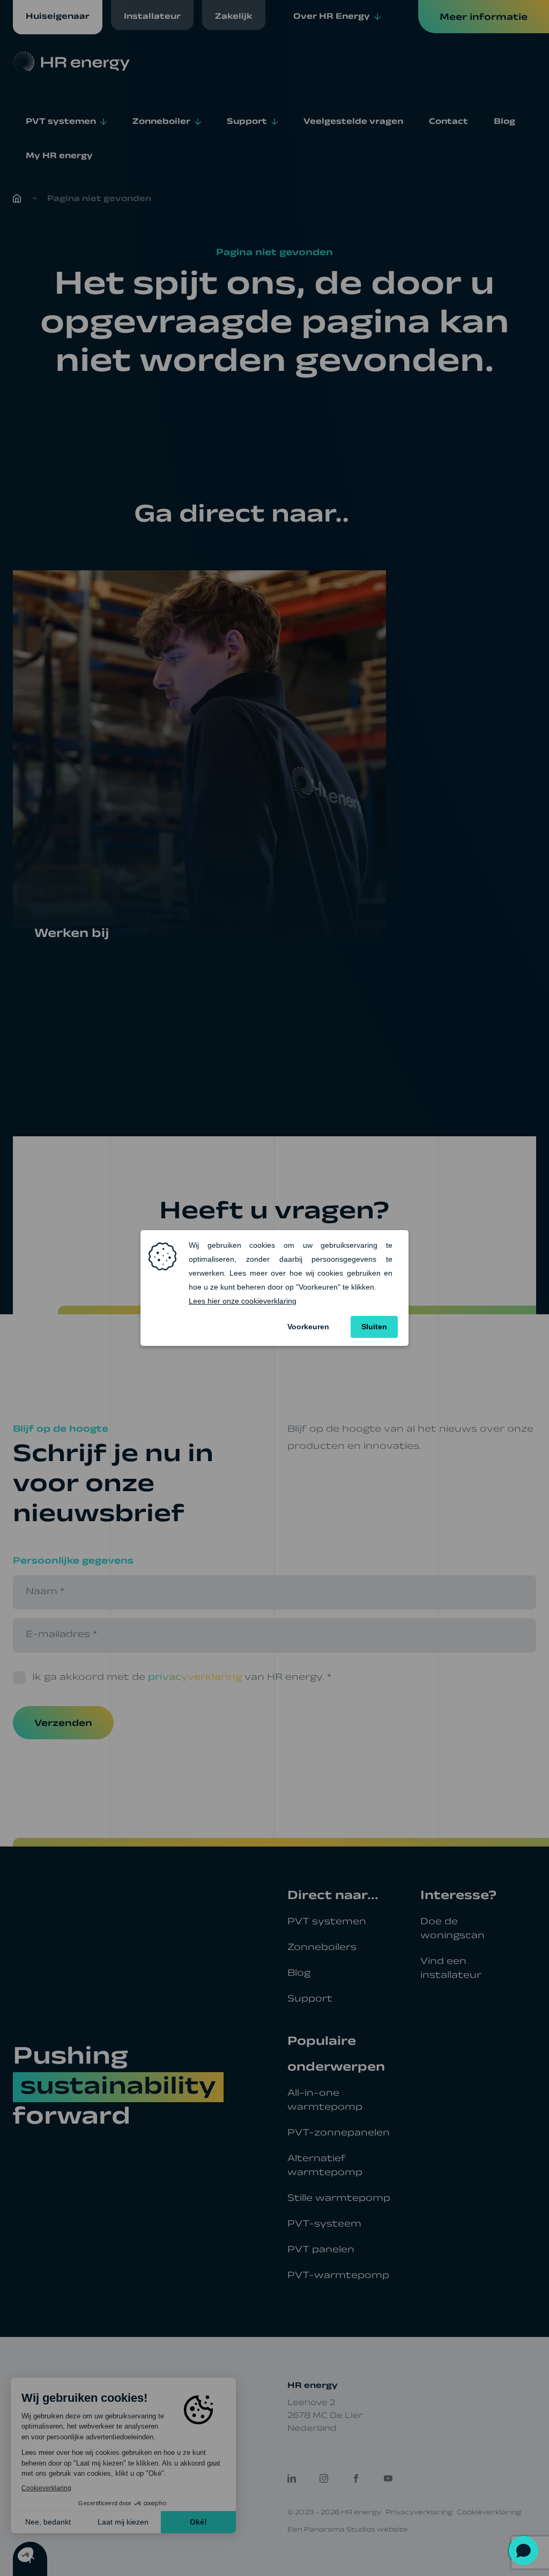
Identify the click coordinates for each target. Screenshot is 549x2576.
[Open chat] (524, 2551)
